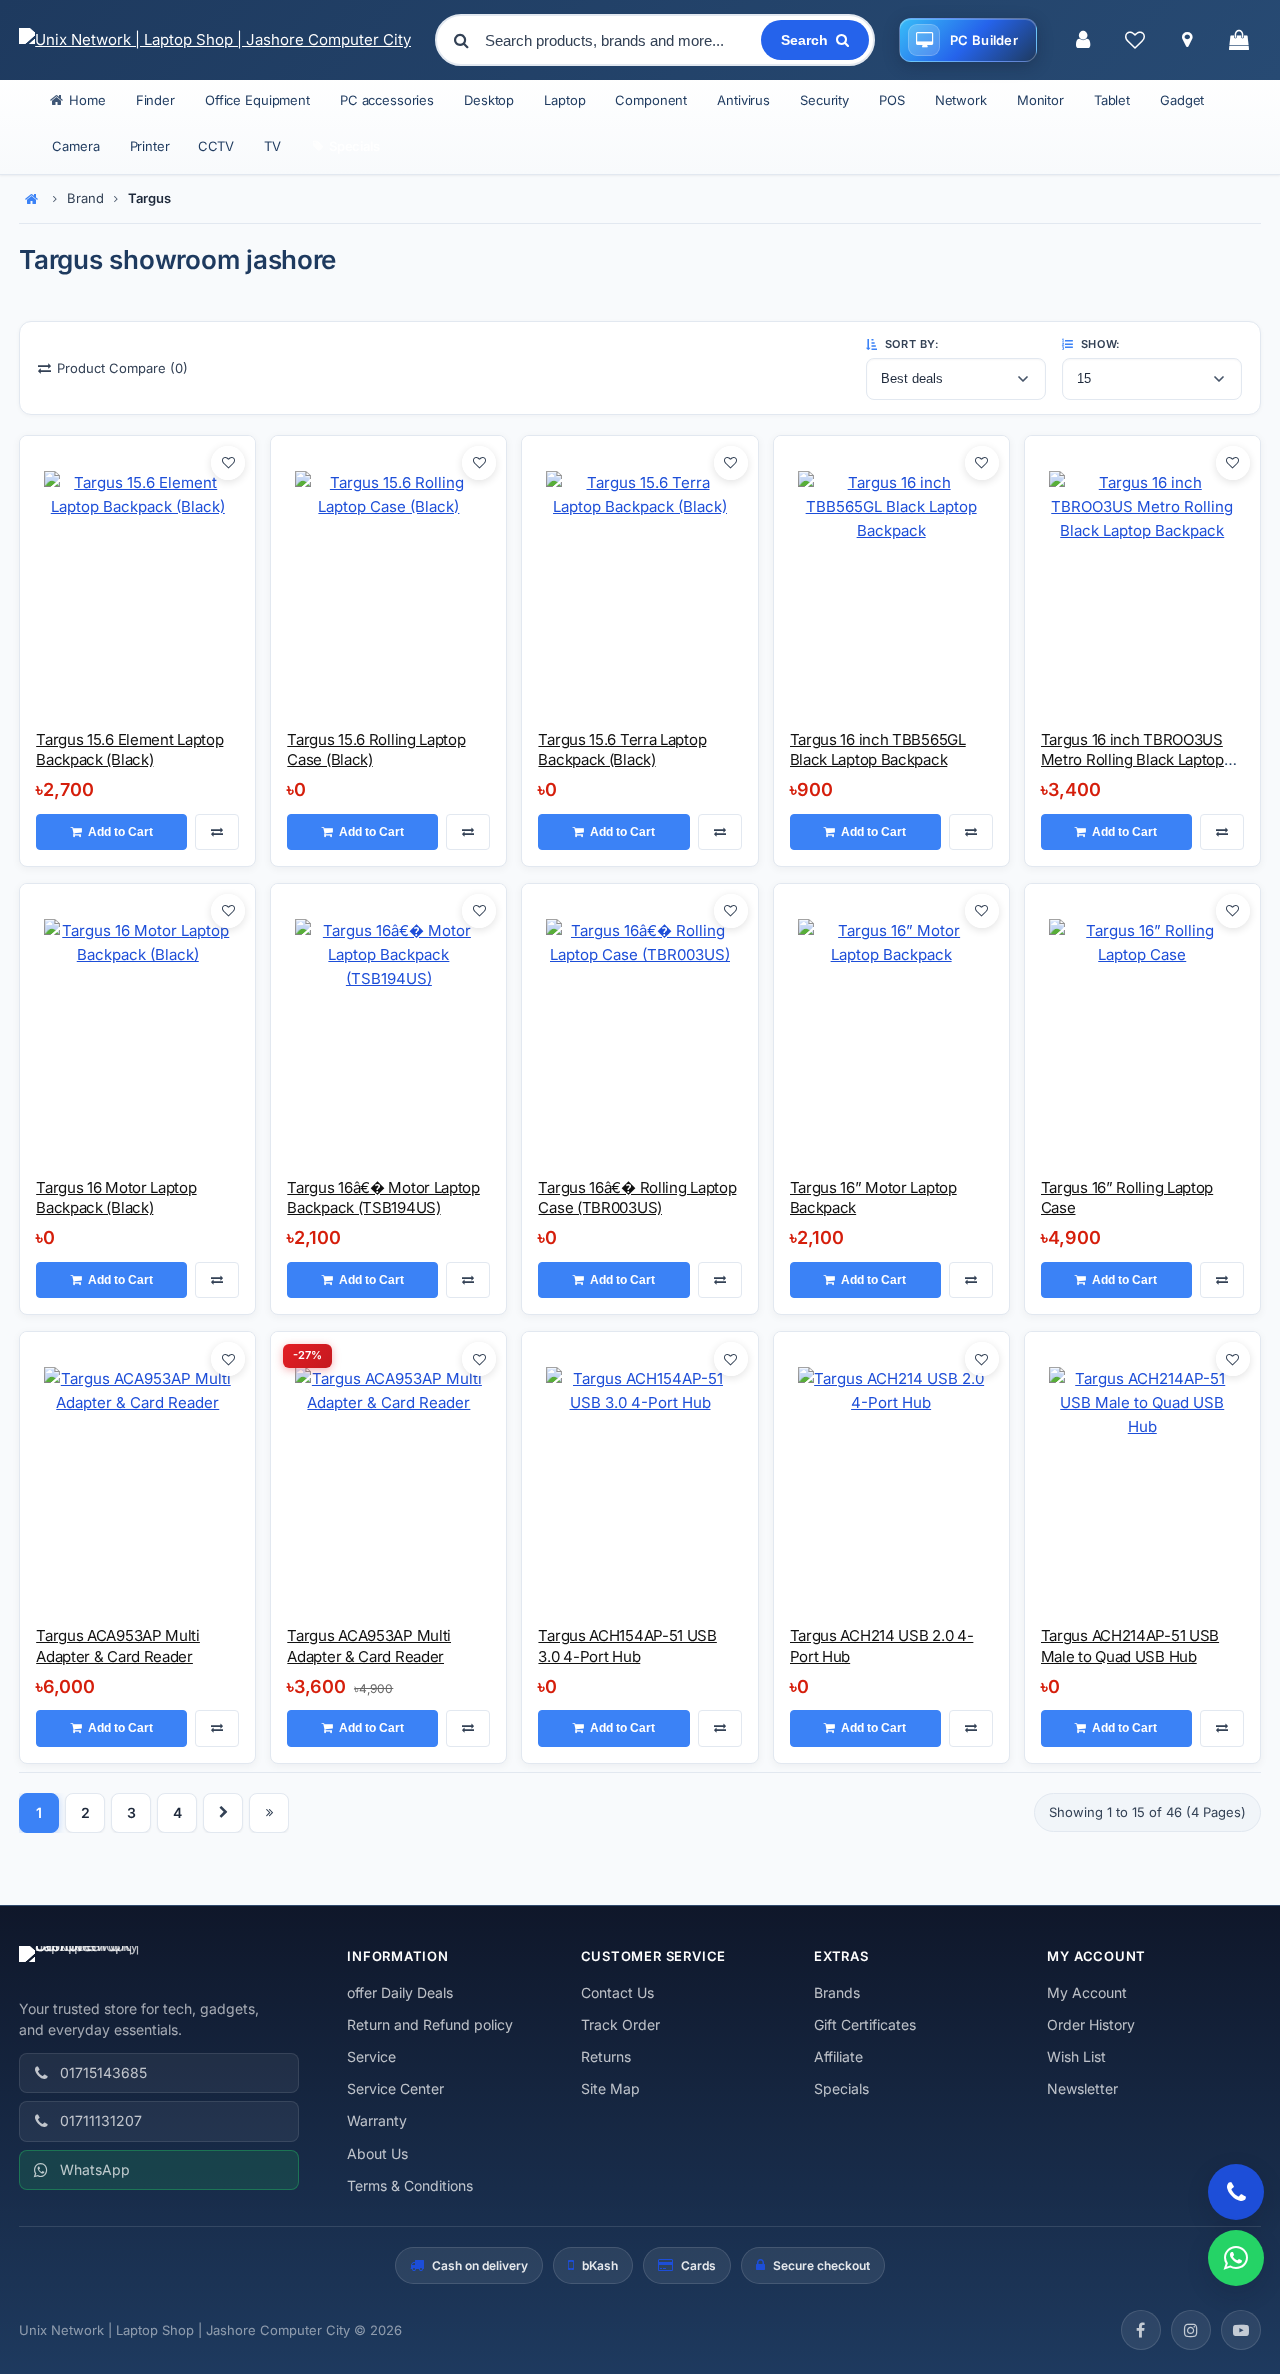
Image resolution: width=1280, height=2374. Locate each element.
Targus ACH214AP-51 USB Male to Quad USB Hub (1130, 1645)
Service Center (395, 2088)
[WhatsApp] (1236, 2258)
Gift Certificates (865, 2024)
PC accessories (387, 100)
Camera (75, 146)
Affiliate (838, 2056)
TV (272, 146)
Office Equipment (257, 100)
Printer (150, 146)
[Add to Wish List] (228, 463)
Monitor (1040, 100)
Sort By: (910, 344)
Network (961, 100)
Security (824, 100)
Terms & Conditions (410, 2185)
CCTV (216, 146)
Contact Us (617, 1992)
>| (269, 1813)
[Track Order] (1187, 40)
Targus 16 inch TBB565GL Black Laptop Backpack (878, 749)
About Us (377, 2153)
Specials (841, 2088)
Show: (1098, 344)
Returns (606, 2056)
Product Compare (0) (122, 368)
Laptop (564, 100)
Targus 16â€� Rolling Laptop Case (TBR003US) (637, 1197)
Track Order (620, 2024)
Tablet (1112, 100)
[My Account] (1083, 40)
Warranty (377, 2120)
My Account (1087, 1992)
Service (371, 2056)
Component (651, 100)
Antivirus (743, 100)
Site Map (610, 2088)
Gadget (1182, 100)
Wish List (1076, 2056)
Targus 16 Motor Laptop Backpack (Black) (116, 1197)
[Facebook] (1141, 2330)
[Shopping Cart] (1239, 40)
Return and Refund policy (430, 2024)
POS (892, 100)
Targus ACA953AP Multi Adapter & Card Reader (118, 1645)
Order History (1091, 2024)
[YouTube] (1241, 2330)
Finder (155, 100)
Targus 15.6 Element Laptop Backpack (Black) (129, 749)
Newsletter (1082, 2088)
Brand (85, 198)
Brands (837, 1992)
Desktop (489, 100)
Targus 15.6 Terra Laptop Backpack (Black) (622, 749)
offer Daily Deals (400, 1992)
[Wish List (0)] (1135, 40)
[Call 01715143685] (1236, 2192)
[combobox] (621, 40)
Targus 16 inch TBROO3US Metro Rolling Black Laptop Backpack (1132, 760)
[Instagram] (1191, 2330)
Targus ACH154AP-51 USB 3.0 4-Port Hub (627, 1645)
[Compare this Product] (217, 832)
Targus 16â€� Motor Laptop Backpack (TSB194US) (383, 1197)
